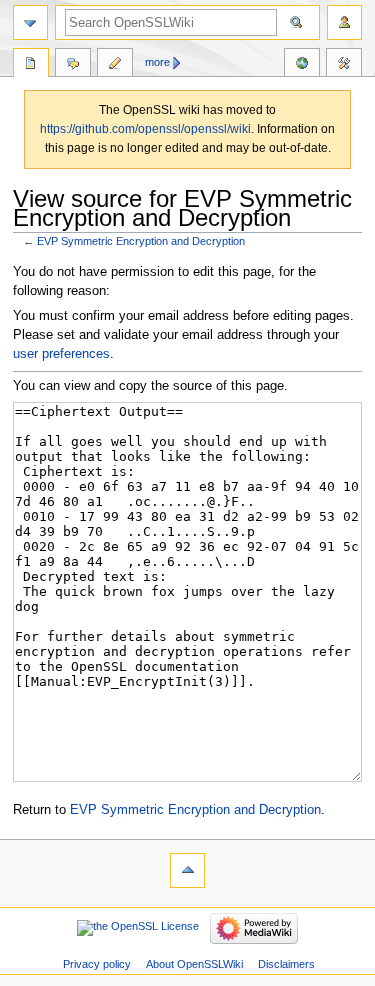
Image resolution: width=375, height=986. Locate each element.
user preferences (61, 354)
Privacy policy (97, 964)
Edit (115, 65)
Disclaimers (286, 964)
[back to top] (187, 870)
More (157, 62)
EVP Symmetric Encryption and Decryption (141, 241)
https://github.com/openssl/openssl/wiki (145, 129)
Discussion (73, 65)
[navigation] (30, 22)
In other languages (302, 65)
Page (31, 65)
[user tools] (344, 22)
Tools (344, 65)
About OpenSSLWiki (194, 964)
